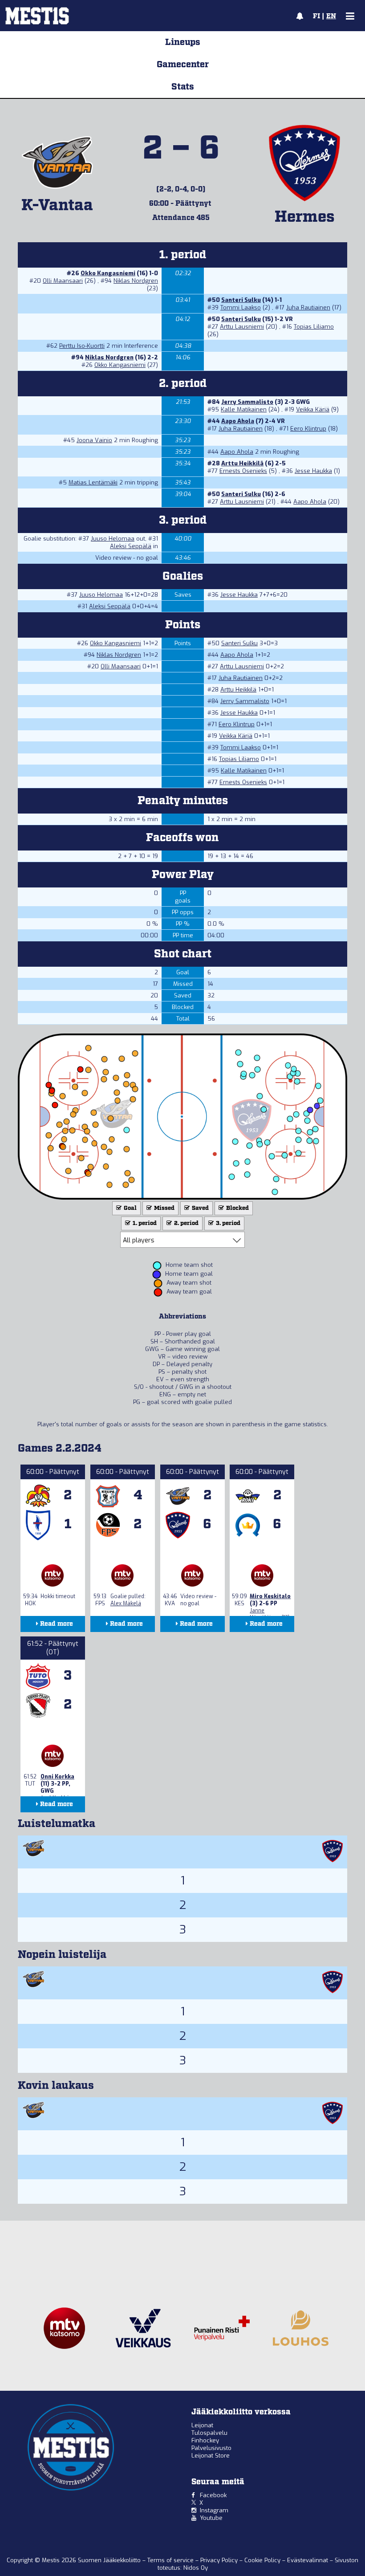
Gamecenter (183, 65)
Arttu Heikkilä (242, 463)
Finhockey (205, 2440)
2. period (186, 1223)
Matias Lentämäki (93, 482)
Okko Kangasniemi (108, 273)
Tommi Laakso (241, 307)
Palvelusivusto (211, 2448)
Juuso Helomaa (113, 539)
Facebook (213, 2495)
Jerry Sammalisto (247, 402)
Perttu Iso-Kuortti (82, 346)
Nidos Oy (196, 2568)
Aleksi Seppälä (131, 546)
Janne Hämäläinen (265, 1614)
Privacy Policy (220, 2560)
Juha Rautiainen (308, 307)
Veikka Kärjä (313, 409)
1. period (144, 1223)
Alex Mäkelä (126, 1603)
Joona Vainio (94, 440)
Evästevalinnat (308, 2560)
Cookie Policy (263, 2560)
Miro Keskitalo (270, 1596)
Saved (200, 1208)
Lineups (183, 42)
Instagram (214, 2510)
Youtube (211, 2518)
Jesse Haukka (313, 471)
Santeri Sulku (241, 300)
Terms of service (171, 2560)
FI (316, 16)
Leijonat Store (211, 2456)
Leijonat (202, 2425)
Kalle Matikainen (244, 409)
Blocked (237, 1208)
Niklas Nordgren (136, 281)
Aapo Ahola (238, 421)
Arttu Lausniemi (242, 327)
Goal (130, 1208)
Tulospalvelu (209, 2433)
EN (331, 16)
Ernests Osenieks (243, 471)
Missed (164, 1208)
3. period (227, 1223)
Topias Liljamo (314, 327)
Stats (183, 87)
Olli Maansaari (63, 281)
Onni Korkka (57, 1777)
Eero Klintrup (308, 429)
